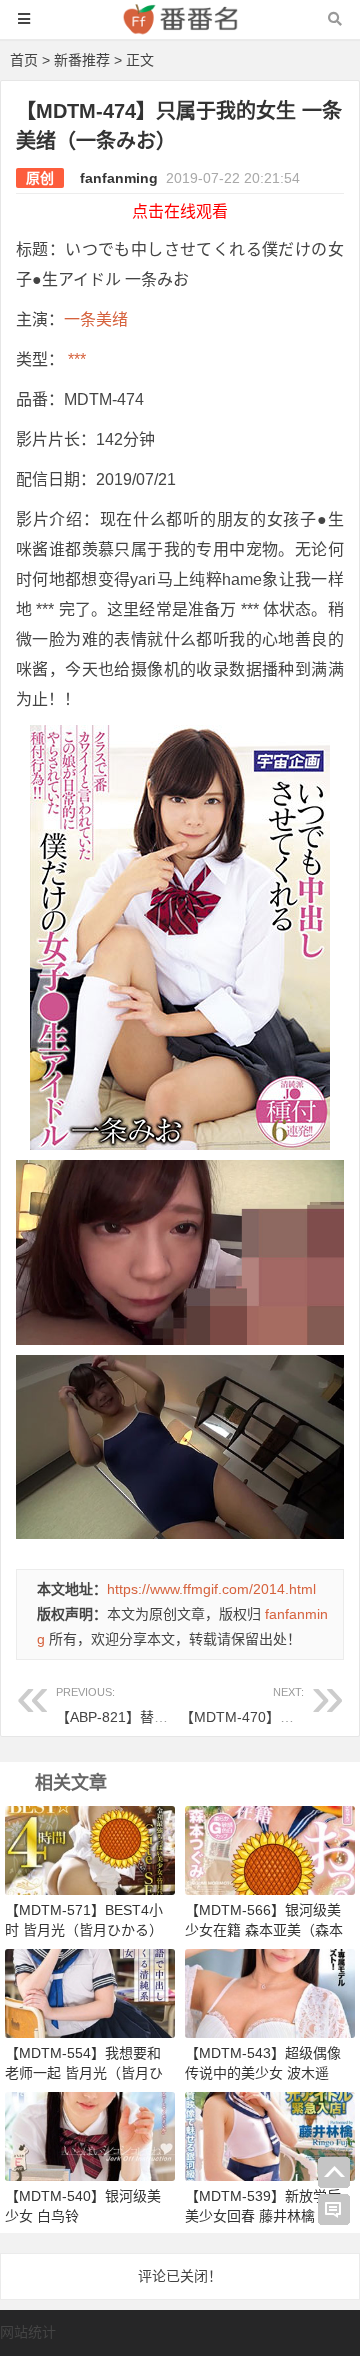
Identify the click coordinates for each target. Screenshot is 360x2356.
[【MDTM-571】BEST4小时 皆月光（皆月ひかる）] (90, 1849)
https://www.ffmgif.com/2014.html (211, 1589)
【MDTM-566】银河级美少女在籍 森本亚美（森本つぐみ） (264, 1930)
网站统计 (28, 2332)
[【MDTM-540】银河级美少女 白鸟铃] (90, 2135)
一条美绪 (96, 319)
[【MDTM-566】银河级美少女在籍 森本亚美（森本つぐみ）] (270, 1849)
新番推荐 (82, 60)
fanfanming (119, 178)
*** (75, 359)
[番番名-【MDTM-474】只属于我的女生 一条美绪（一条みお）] (180, 28)
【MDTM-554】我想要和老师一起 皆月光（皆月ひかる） (84, 2073)
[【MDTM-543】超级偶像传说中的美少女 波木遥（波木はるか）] (270, 1992)
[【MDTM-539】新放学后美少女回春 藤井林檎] (270, 2135)
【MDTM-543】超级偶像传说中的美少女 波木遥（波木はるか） (263, 2073)
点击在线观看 (180, 211)
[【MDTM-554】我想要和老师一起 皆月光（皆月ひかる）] (90, 1992)
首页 (24, 60)
